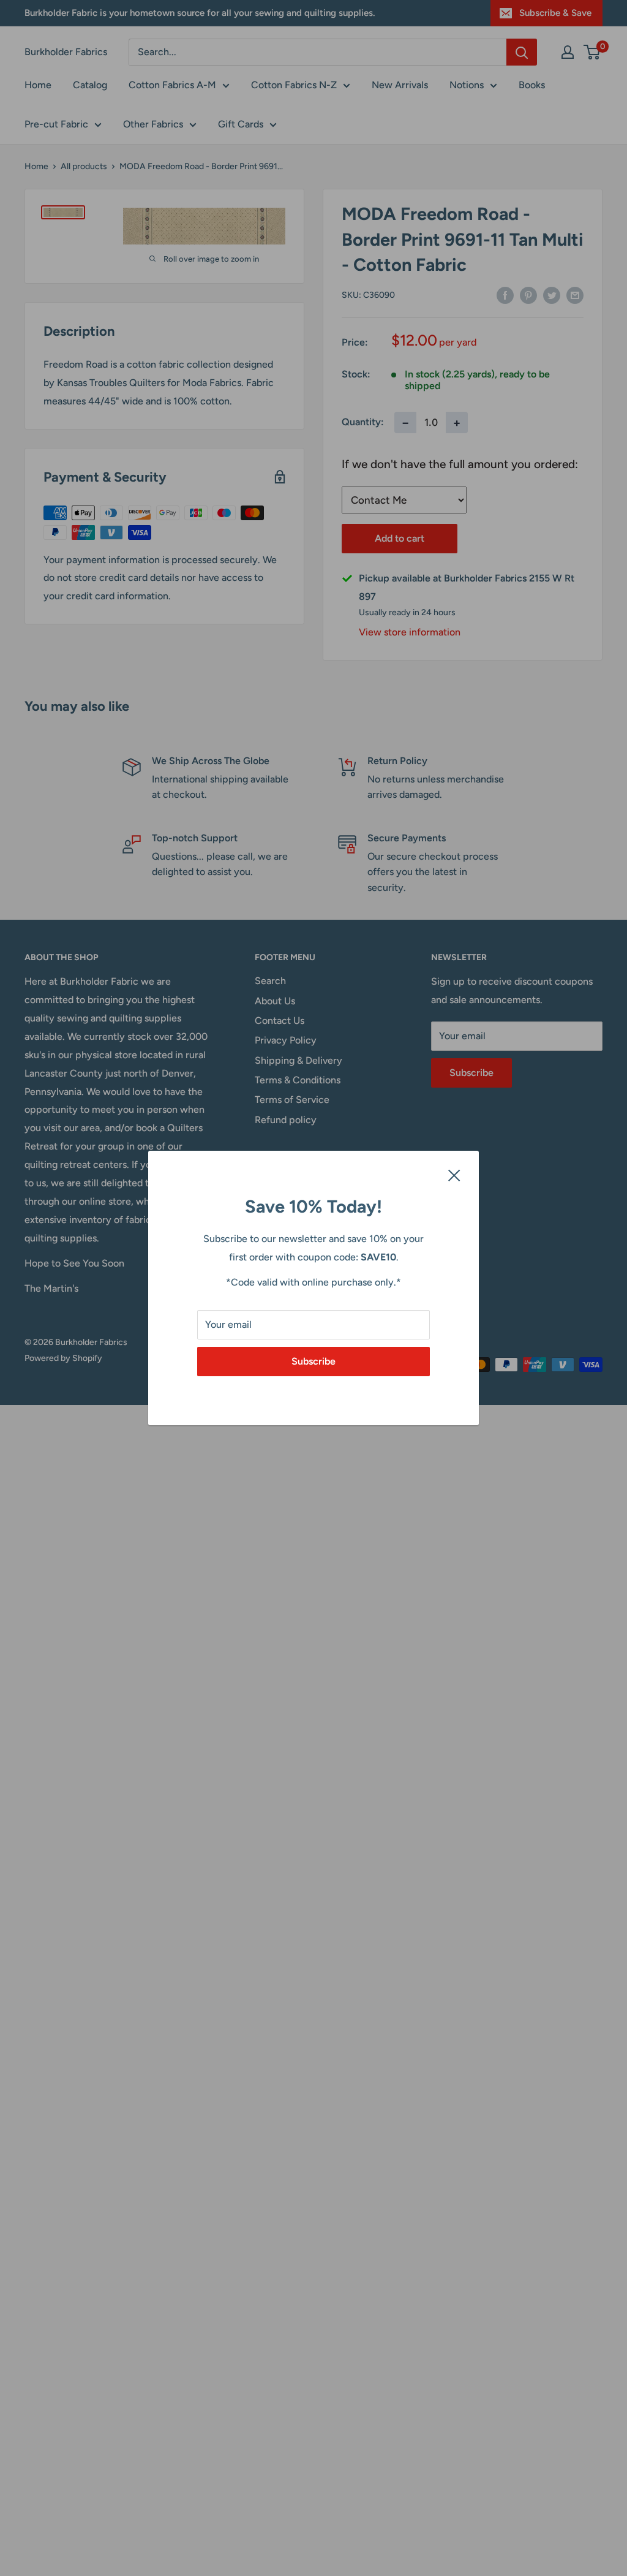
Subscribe (313, 1361)
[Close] (454, 1175)
